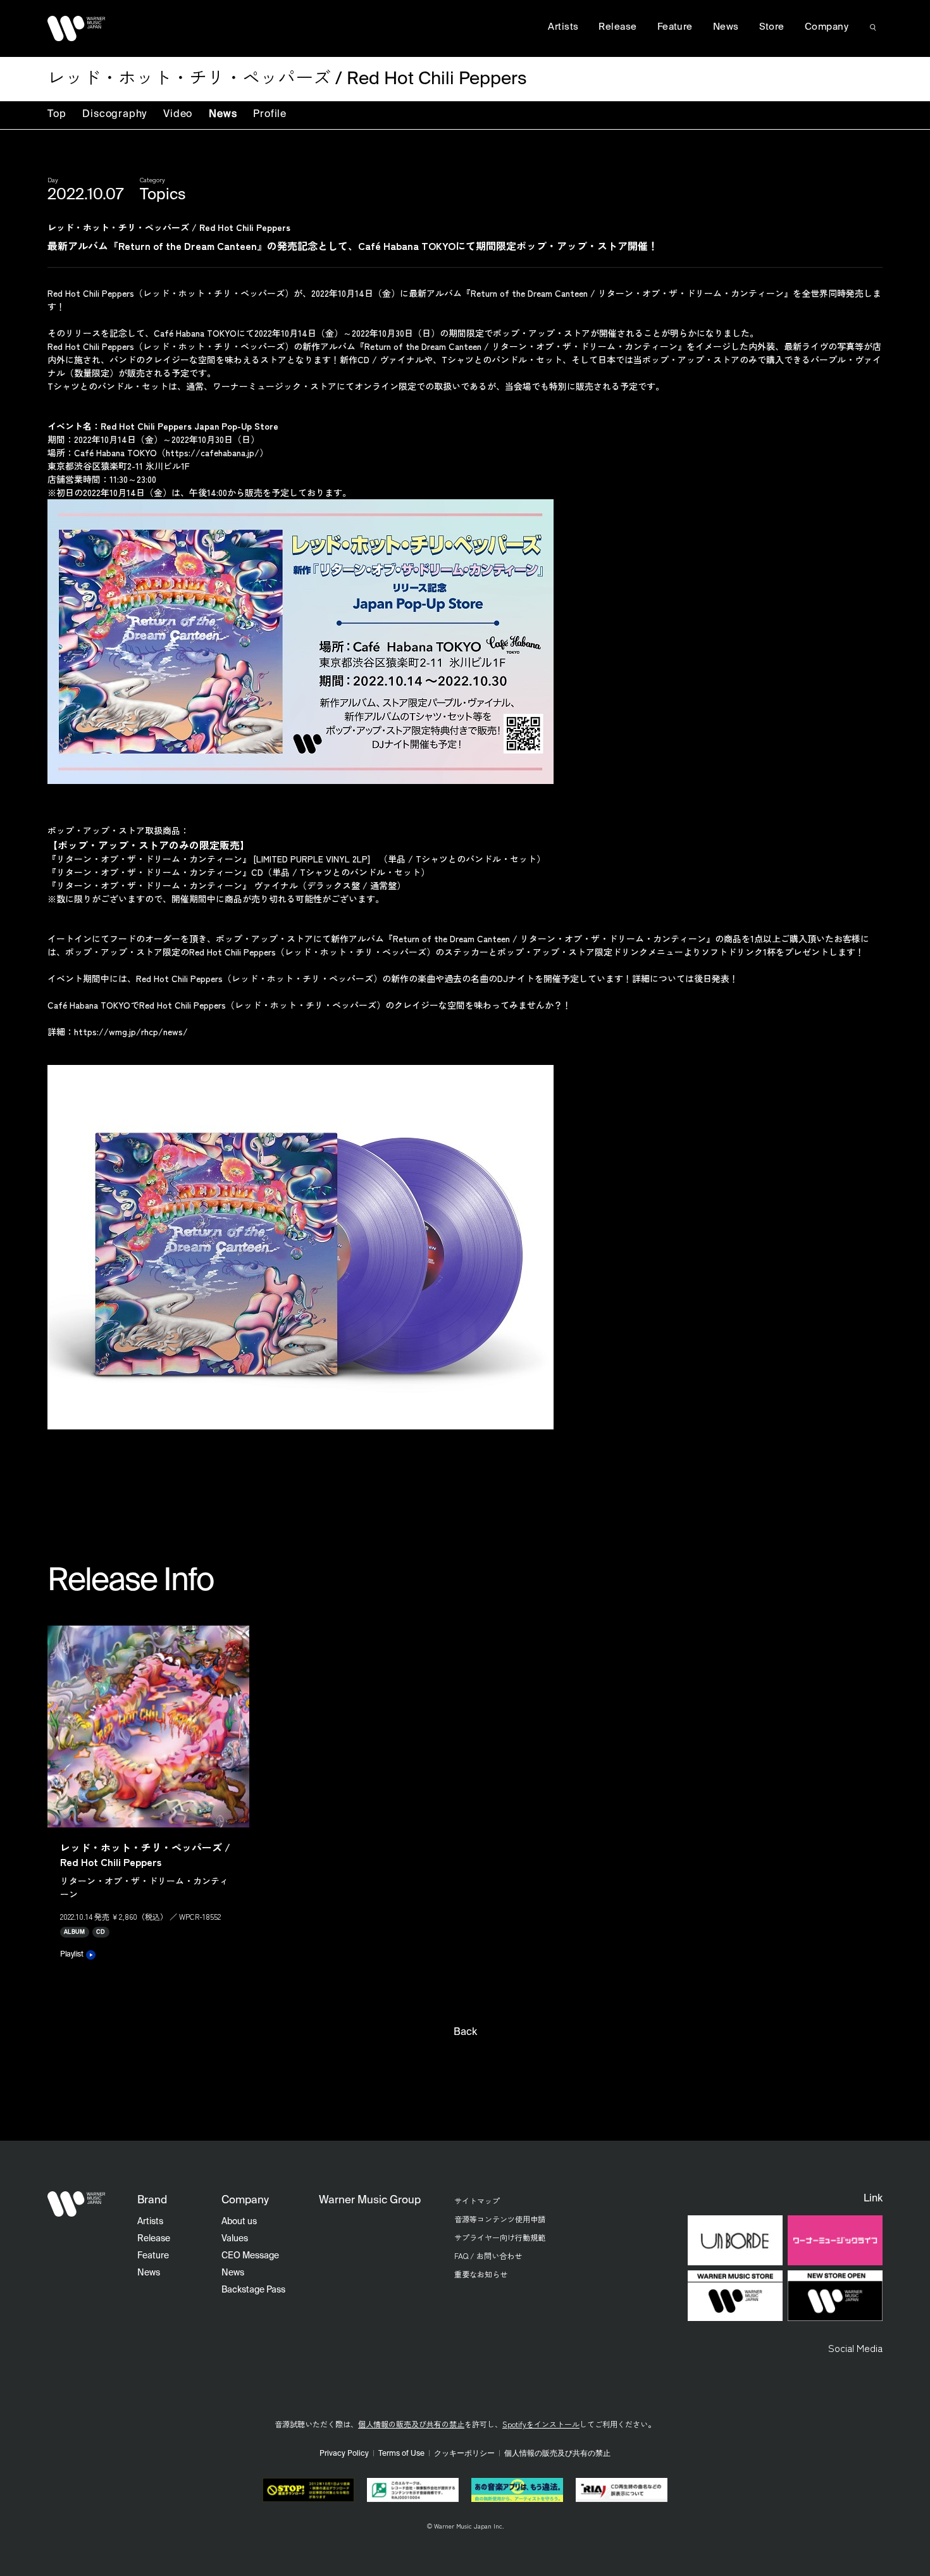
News (223, 115)
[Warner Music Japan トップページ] (77, 28)
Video (178, 115)
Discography (115, 115)
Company (827, 27)
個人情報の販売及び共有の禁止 (411, 2424)
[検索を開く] (873, 27)
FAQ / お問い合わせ (488, 2256)
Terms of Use (401, 2454)
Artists (563, 27)
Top (57, 115)
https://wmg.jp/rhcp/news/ (131, 1031)
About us (239, 2222)
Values (235, 2239)
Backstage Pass (253, 2290)
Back (465, 2032)
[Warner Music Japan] (77, 2204)
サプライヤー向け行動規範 (500, 2237)
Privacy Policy (344, 2454)
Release (617, 27)
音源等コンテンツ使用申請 (500, 2219)
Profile (270, 115)
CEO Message (250, 2256)
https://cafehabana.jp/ (213, 452)
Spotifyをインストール (541, 2424)
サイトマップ (477, 2200)
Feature (675, 27)
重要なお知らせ (481, 2274)
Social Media (855, 2348)
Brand (152, 2200)
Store (772, 27)
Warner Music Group (370, 2200)
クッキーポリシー (464, 2454)
